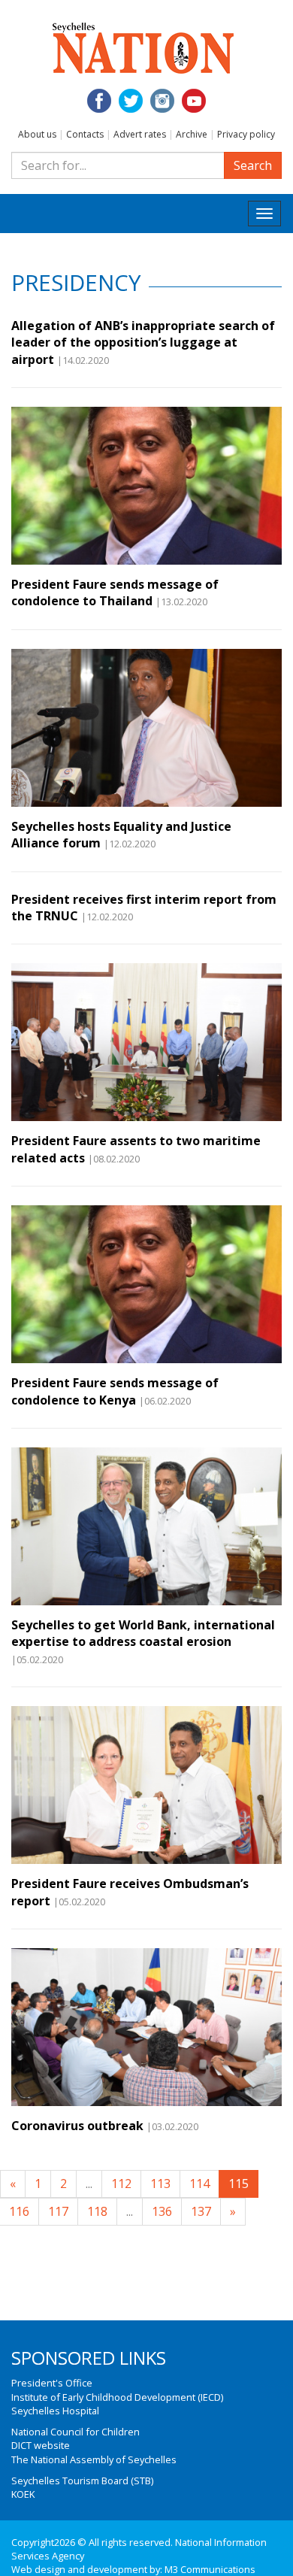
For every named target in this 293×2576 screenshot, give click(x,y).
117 (58, 2211)
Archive (192, 134)
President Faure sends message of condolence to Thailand (115, 592)
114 (199, 2184)
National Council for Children (76, 2432)
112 (121, 2184)
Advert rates (140, 134)
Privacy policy (246, 134)
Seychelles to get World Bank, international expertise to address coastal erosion (143, 1633)
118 (97, 2211)
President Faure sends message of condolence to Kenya (115, 1391)
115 (239, 2184)
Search (253, 165)
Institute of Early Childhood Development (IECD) (117, 2397)
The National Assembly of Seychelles (94, 2459)
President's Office (52, 2383)
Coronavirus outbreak (77, 2126)
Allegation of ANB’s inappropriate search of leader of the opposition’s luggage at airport (143, 342)
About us (37, 134)
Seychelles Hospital (55, 2411)
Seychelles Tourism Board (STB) (82, 2481)
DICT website (41, 2445)
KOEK (23, 2494)
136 (162, 2211)
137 (201, 2211)
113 (160, 2184)
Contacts (85, 134)
